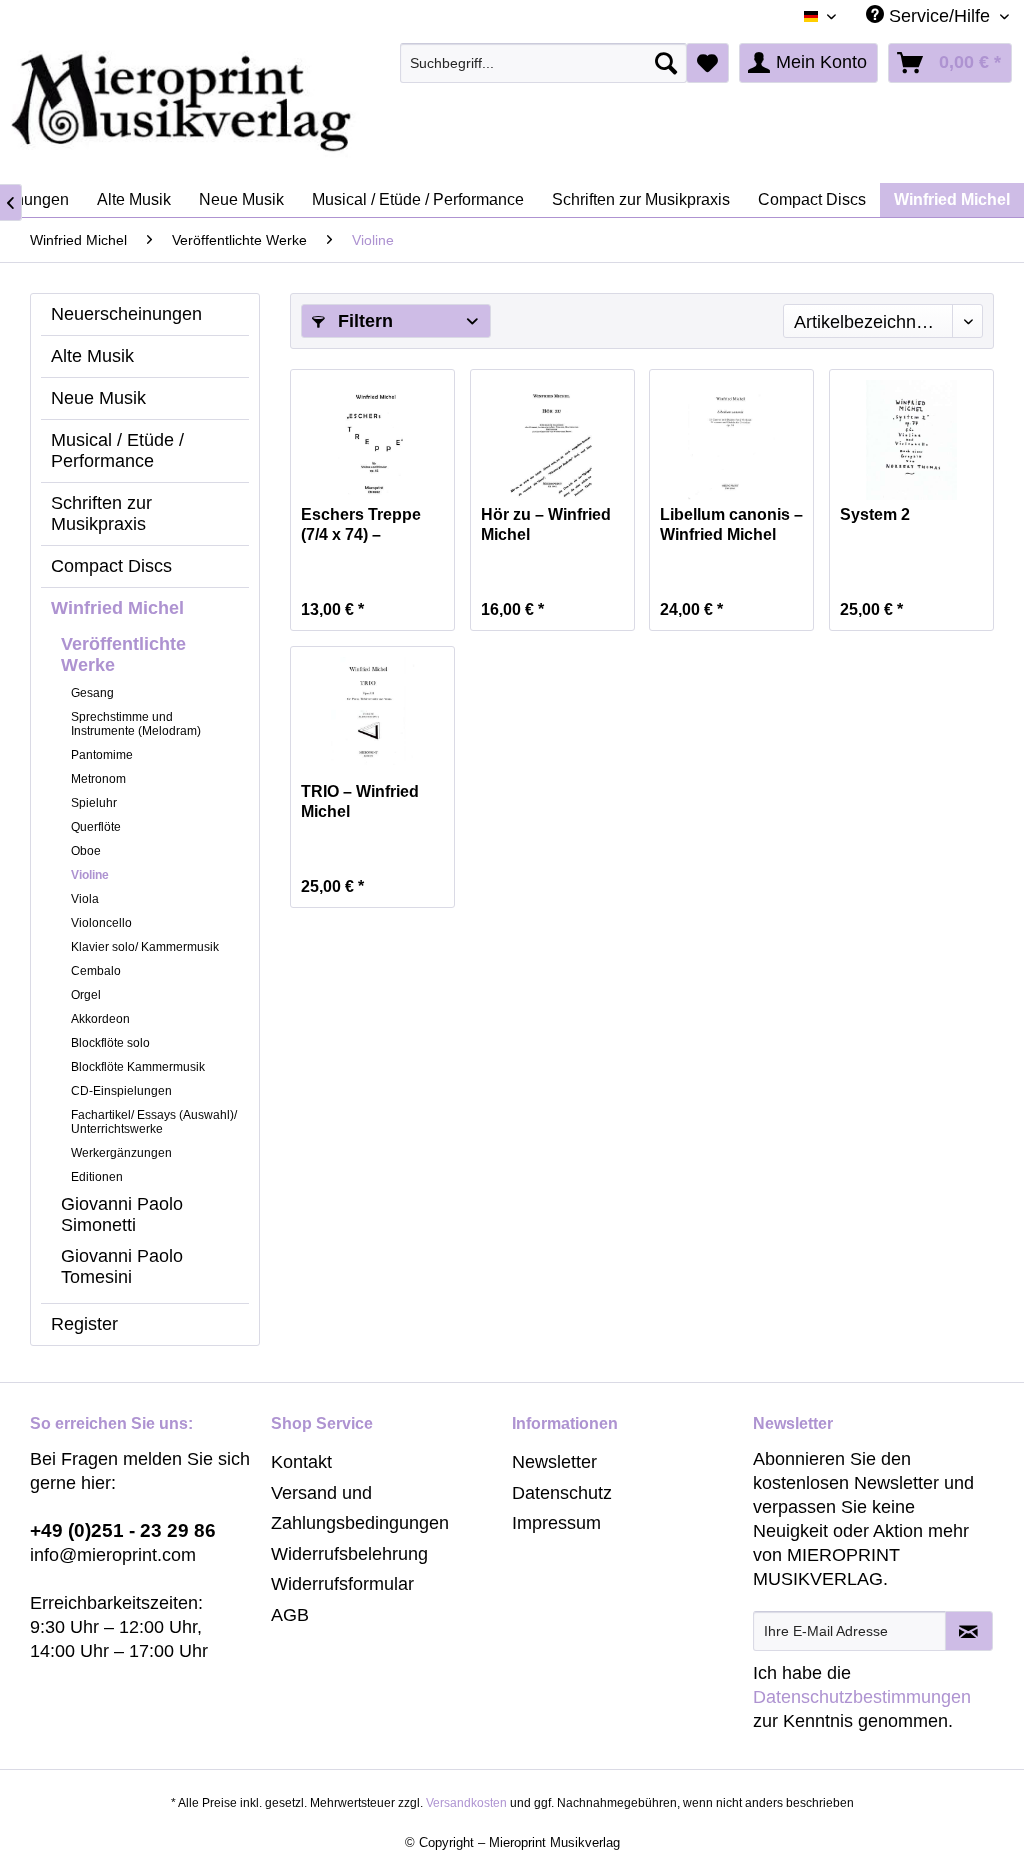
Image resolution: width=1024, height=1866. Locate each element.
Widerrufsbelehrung (349, 1554)
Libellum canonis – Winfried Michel (731, 524)
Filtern (363, 321)
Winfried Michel (117, 608)
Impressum (556, 1523)
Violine (90, 875)
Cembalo (96, 971)
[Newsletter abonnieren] (969, 1631)
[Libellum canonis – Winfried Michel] (731, 440)
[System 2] (911, 440)
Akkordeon (100, 1019)
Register (84, 1324)
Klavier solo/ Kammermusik (145, 947)
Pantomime (102, 755)
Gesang (92, 693)
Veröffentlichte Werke (123, 654)
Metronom (98, 779)
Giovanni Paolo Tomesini (122, 1266)
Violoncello (101, 923)
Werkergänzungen (121, 1153)
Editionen (97, 1177)
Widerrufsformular (342, 1584)
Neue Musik (98, 398)
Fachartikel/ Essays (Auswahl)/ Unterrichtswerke (154, 1122)
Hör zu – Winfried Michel (546, 524)
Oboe (86, 851)
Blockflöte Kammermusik (138, 1067)
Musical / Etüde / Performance (117, 450)
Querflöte (96, 827)
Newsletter (554, 1462)
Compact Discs (111, 566)
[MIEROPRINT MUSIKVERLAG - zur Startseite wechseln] (260, 103)
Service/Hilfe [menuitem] (939, 16)
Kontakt (301, 1462)
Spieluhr (94, 803)
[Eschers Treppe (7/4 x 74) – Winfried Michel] (372, 440)
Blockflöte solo (110, 1043)
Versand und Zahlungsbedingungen (360, 1508)
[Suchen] (666, 63)
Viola (85, 899)
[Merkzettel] (707, 63)
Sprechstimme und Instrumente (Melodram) (136, 724)
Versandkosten (466, 1803)
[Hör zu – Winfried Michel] (552, 440)
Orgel (86, 995)
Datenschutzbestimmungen (862, 1697)
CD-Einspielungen (121, 1091)
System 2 (875, 514)
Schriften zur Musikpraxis (101, 513)
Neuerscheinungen (126, 314)
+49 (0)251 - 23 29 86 (123, 1530)
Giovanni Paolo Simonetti (122, 1214)
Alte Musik (92, 356)
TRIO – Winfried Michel (360, 801)
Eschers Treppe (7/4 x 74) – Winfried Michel (361, 525)
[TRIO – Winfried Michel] (372, 717)
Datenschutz (562, 1493)
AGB (290, 1615)
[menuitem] (543, 63)
